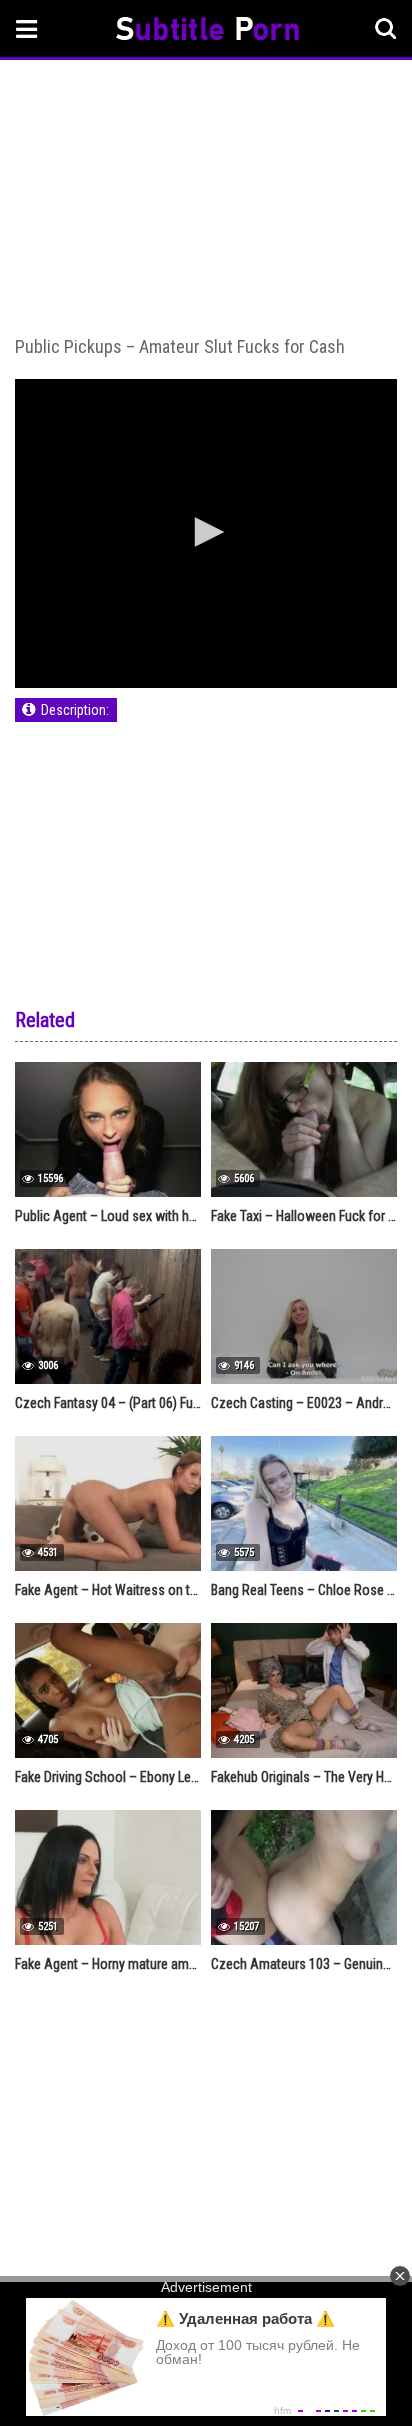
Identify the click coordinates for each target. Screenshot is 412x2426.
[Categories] (27, 28)
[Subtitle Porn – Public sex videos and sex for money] (207, 31)
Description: (75, 710)
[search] (386, 29)
